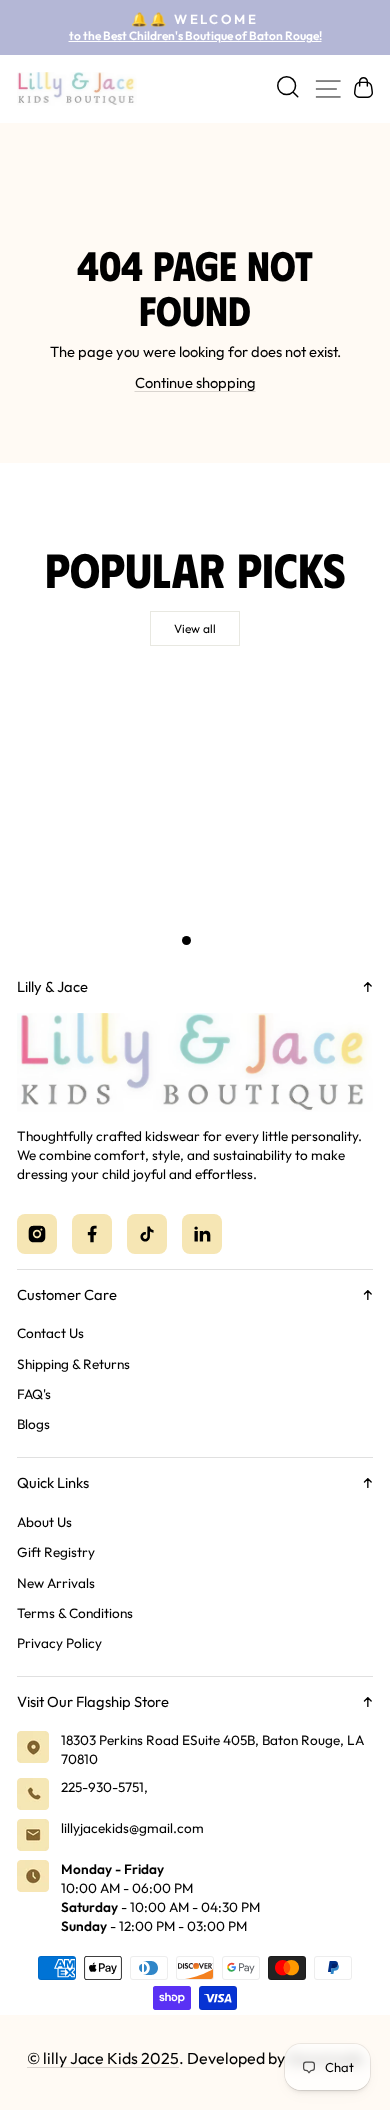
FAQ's (34, 1394)
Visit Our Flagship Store (93, 1701)
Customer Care (67, 1294)
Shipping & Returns (73, 1364)
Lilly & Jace (52, 986)
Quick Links (53, 1482)
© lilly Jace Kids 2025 (103, 2058)
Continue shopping (195, 382)
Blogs (33, 1424)
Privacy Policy (59, 1643)
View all (195, 628)
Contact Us (50, 1333)
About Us (44, 1522)
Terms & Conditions (75, 1613)
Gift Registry (56, 1552)
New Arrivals (56, 1583)
